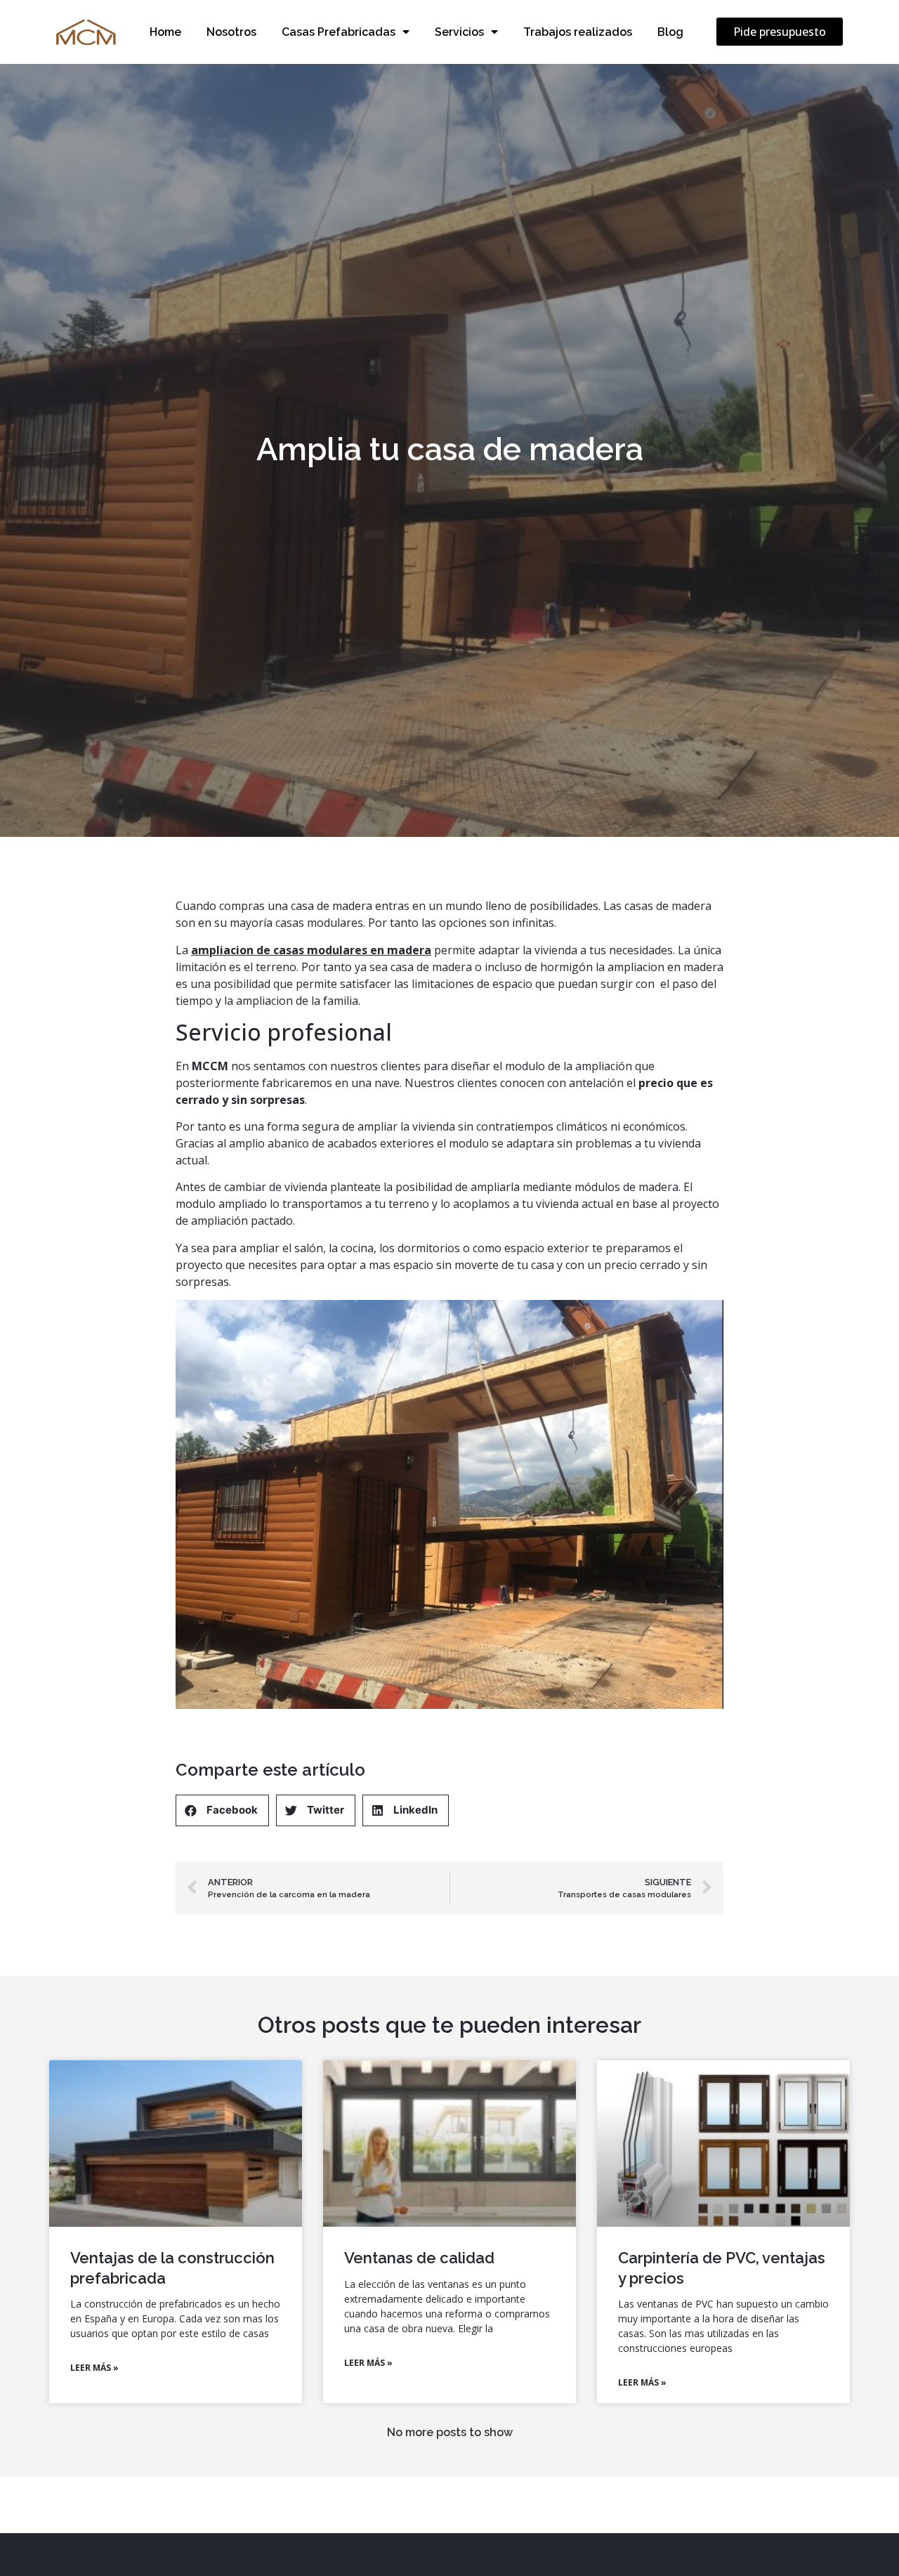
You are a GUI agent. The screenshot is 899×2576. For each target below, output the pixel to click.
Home (165, 32)
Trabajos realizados (578, 32)
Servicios (459, 32)
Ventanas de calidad (419, 2258)
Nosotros (231, 32)
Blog (670, 32)
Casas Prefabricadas (339, 32)
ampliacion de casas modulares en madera (311, 950)
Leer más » (94, 2368)
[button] (780, 32)
